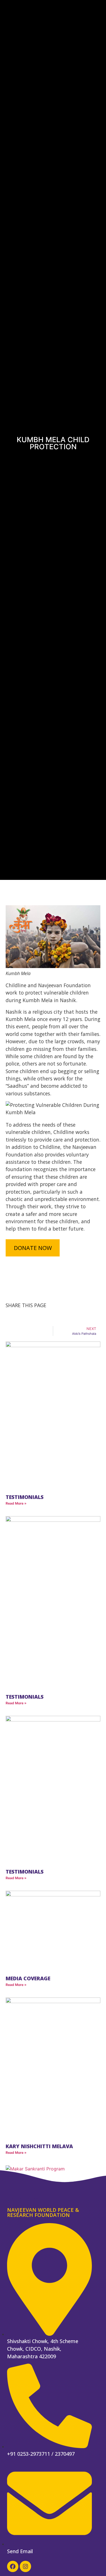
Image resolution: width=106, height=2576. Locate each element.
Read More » (16, 1503)
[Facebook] (13, 2566)
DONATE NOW (33, 1248)
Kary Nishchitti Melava (39, 2146)
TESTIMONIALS (25, 1697)
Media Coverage (28, 1978)
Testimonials (25, 1497)
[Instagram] (25, 2566)
